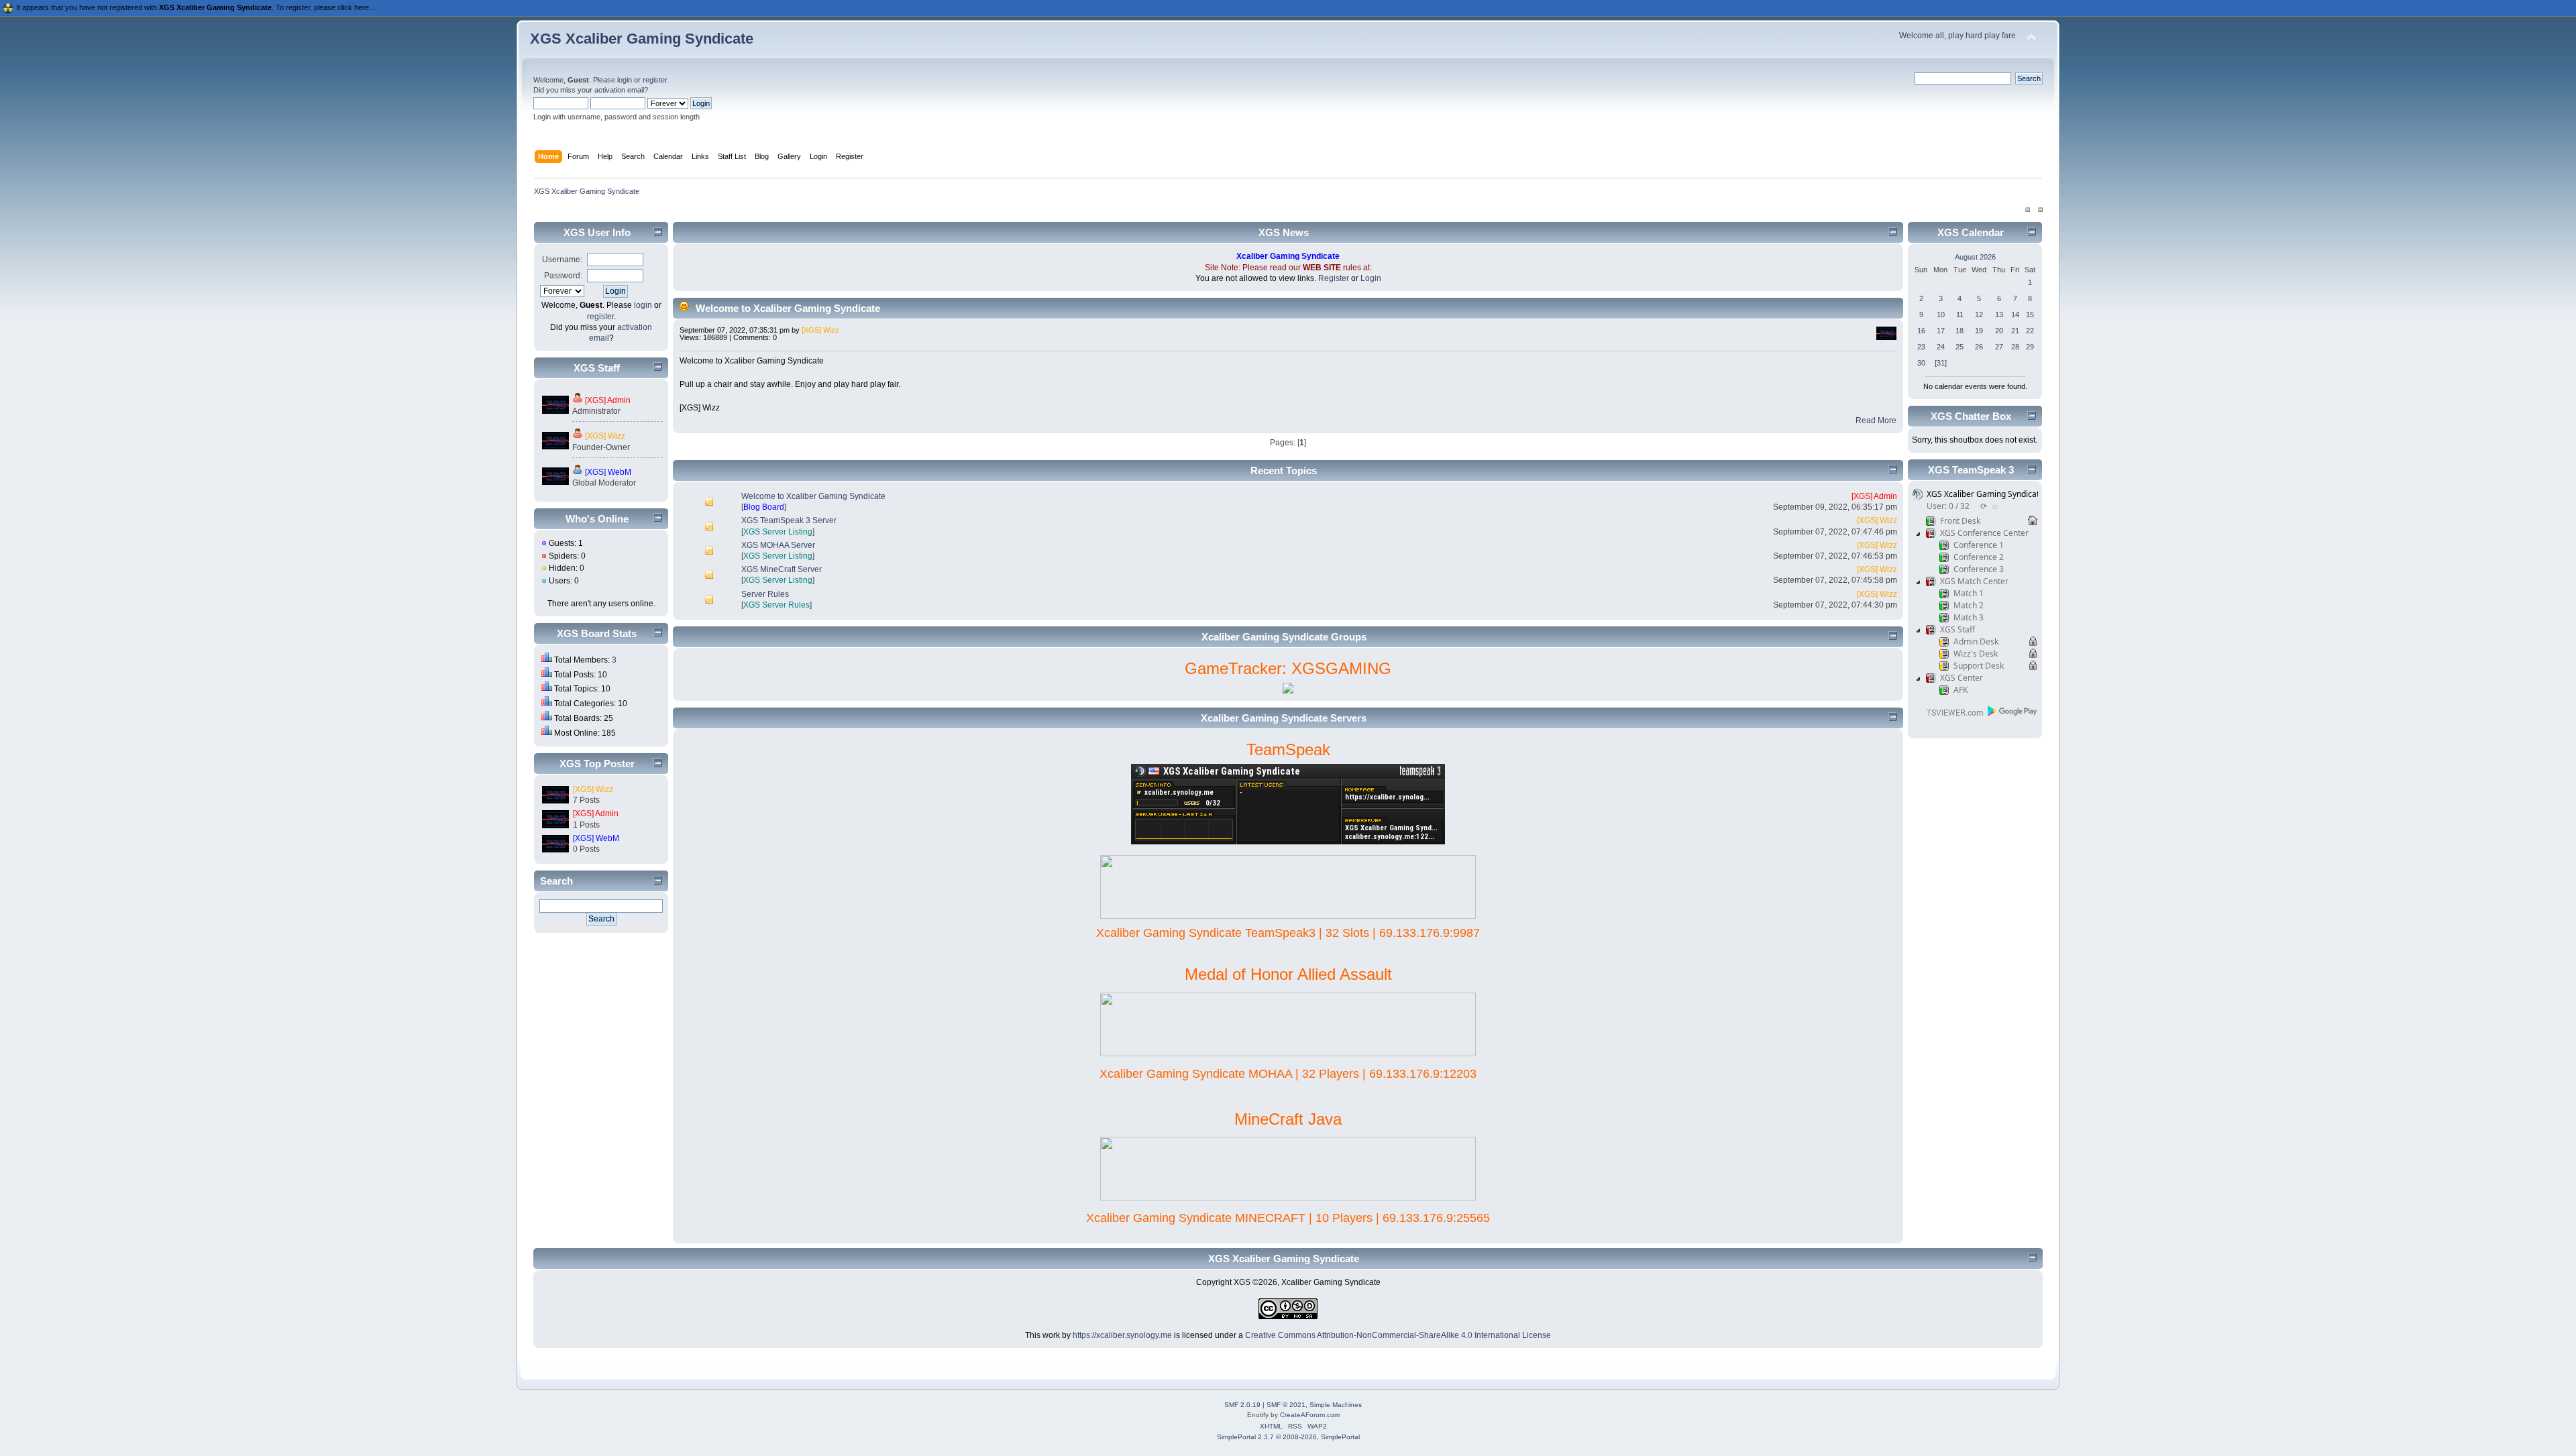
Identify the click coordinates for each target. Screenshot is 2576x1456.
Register (1334, 278)
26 (1979, 347)
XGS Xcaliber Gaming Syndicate (642, 39)
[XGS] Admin (608, 400)
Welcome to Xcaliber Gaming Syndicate (788, 308)
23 (1921, 347)
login (625, 80)
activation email (619, 90)
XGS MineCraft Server (782, 569)
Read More (1876, 421)
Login (1371, 278)
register (655, 80)
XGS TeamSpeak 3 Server (789, 520)
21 (2015, 331)
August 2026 (1975, 257)
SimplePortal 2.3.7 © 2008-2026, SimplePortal (1288, 1437)
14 (2015, 315)
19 (1979, 331)
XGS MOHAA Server (778, 545)
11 (1960, 315)
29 (2030, 347)
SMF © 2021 (1286, 1405)
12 (1979, 315)
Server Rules (765, 594)
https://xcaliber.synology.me (1122, 1335)
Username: (562, 260)
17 (1941, 331)
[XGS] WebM (608, 472)
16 (1921, 331)
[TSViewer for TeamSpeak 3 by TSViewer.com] (1949, 715)
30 (1921, 363)
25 (1960, 347)
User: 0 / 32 (1948, 506)
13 (1999, 315)
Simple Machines (1336, 1405)
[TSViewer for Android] (2013, 711)
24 (1941, 347)
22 (2030, 331)
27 (1999, 347)
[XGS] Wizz (605, 436)
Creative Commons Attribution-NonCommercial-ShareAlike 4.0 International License (1398, 1335)
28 (2015, 347)
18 (1960, 331)
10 (1941, 315)
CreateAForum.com (1310, 1415)
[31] (1941, 363)
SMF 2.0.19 (1242, 1405)
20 (1999, 331)
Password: (563, 276)
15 (2030, 315)
